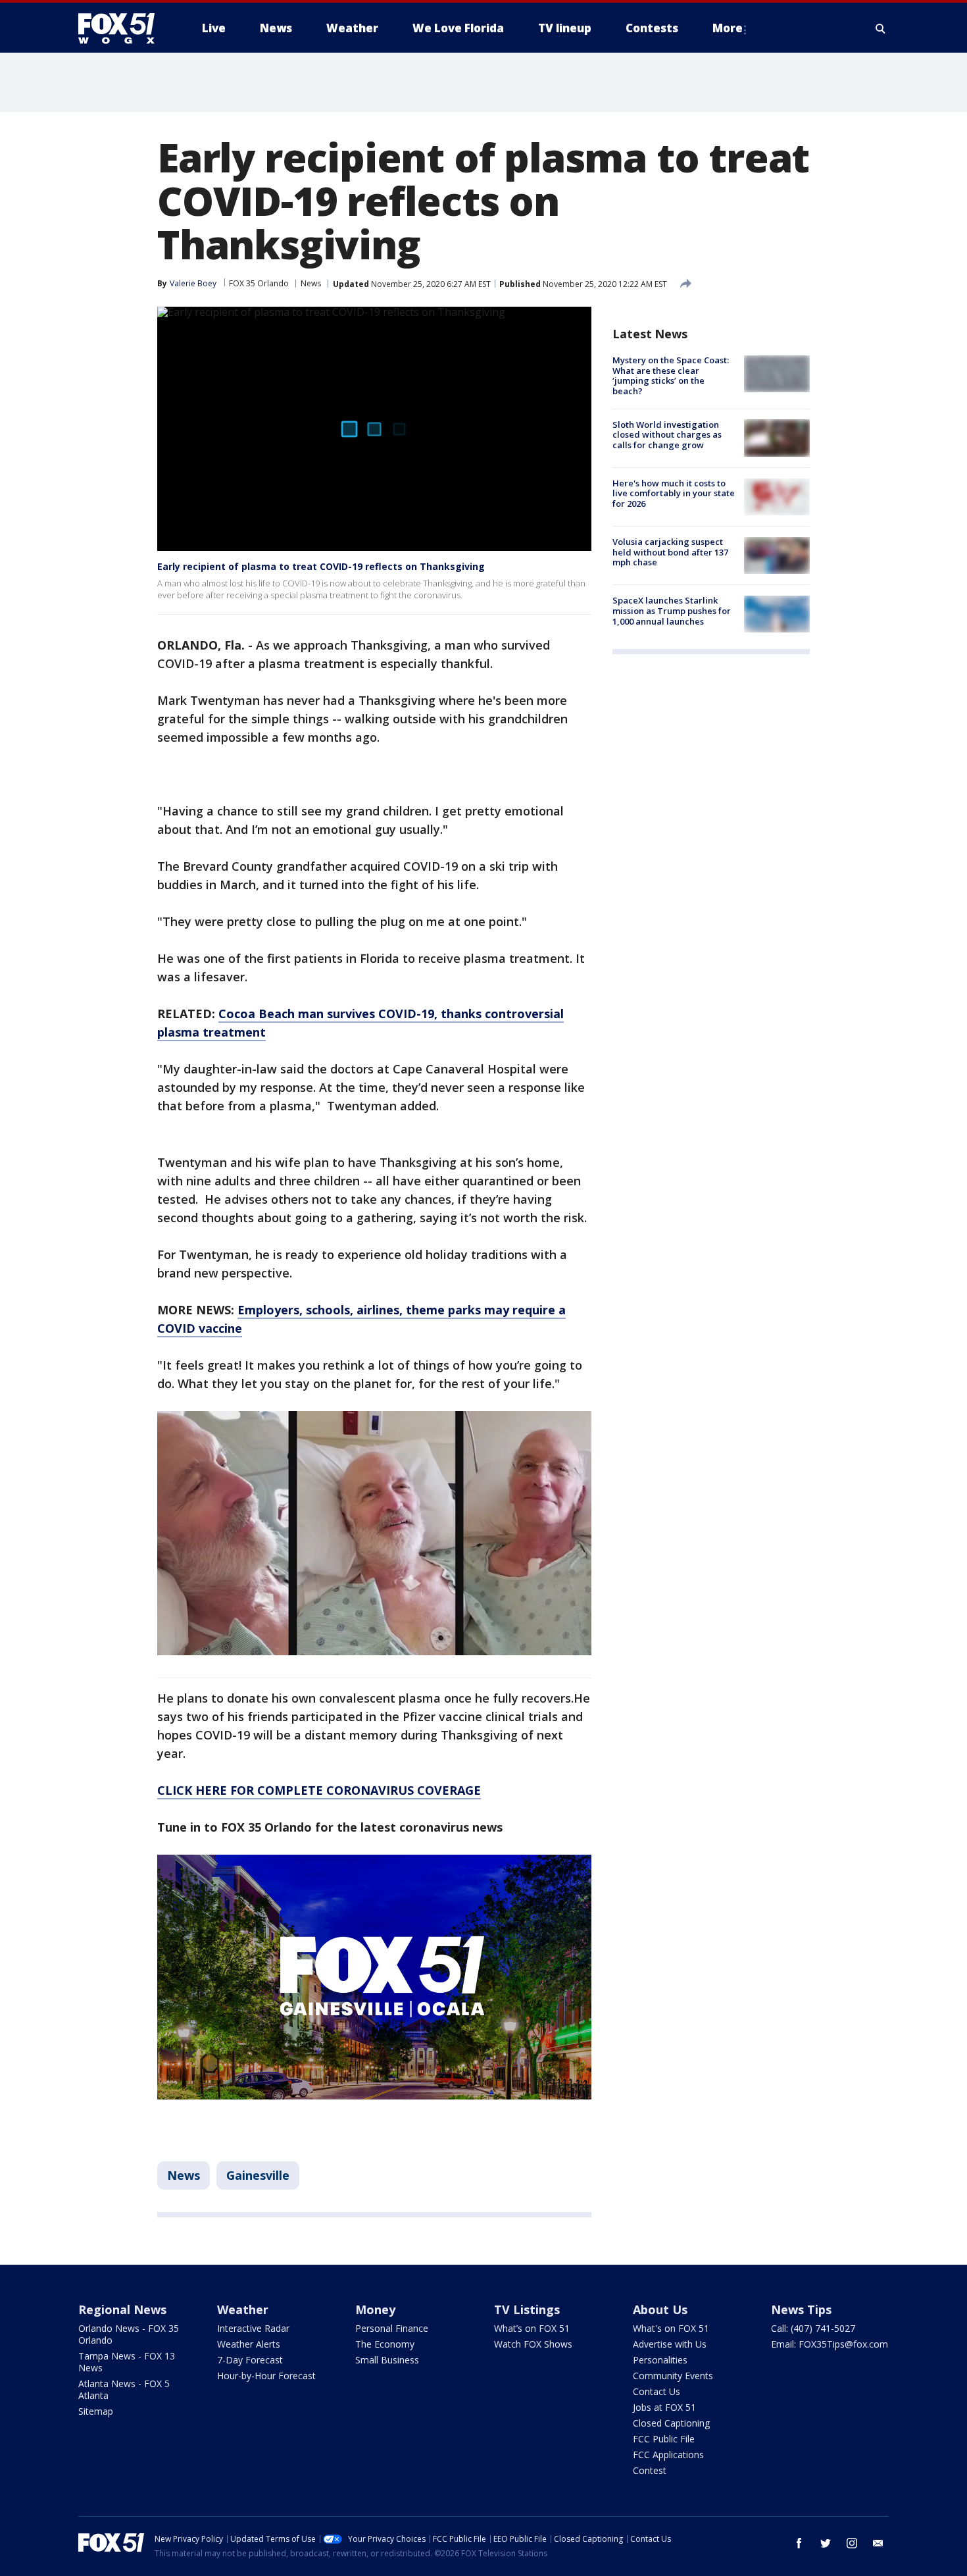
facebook (799, 2543)
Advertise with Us (670, 2344)
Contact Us (657, 2391)
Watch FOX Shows (533, 2344)
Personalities (660, 2360)
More (728, 28)
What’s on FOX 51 (532, 2328)
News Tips (801, 2309)
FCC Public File (664, 2439)
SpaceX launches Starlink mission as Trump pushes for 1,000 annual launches (672, 610)
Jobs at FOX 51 (664, 2407)
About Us (660, 2309)
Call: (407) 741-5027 (813, 2328)
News (311, 283)
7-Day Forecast (250, 2360)
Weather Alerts (249, 2344)
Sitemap (96, 2411)
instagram (852, 2543)
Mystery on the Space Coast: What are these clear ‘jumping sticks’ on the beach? (671, 375)
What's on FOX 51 (671, 2328)
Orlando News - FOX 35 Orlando (129, 2334)
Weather (243, 2309)
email (878, 2543)
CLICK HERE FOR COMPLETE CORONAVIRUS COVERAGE (319, 1790)
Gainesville (258, 2175)
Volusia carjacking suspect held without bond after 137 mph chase (670, 552)
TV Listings (527, 2309)
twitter (826, 2543)
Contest (650, 2470)
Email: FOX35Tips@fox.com (830, 2344)
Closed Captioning (671, 2423)
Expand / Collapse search (881, 28)
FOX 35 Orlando (259, 283)
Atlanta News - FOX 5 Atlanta (124, 2389)
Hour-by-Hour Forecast (266, 2376)
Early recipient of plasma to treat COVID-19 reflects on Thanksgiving (321, 566)
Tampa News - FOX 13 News (127, 2362)
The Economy (385, 2344)
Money (375, 2309)
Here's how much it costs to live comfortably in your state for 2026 (674, 493)
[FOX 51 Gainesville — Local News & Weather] (122, 28)
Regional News (122, 2309)
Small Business (387, 2360)
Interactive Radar (253, 2328)
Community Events (673, 2376)
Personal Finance (392, 2328)
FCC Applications (668, 2455)
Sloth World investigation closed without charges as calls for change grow (667, 434)
